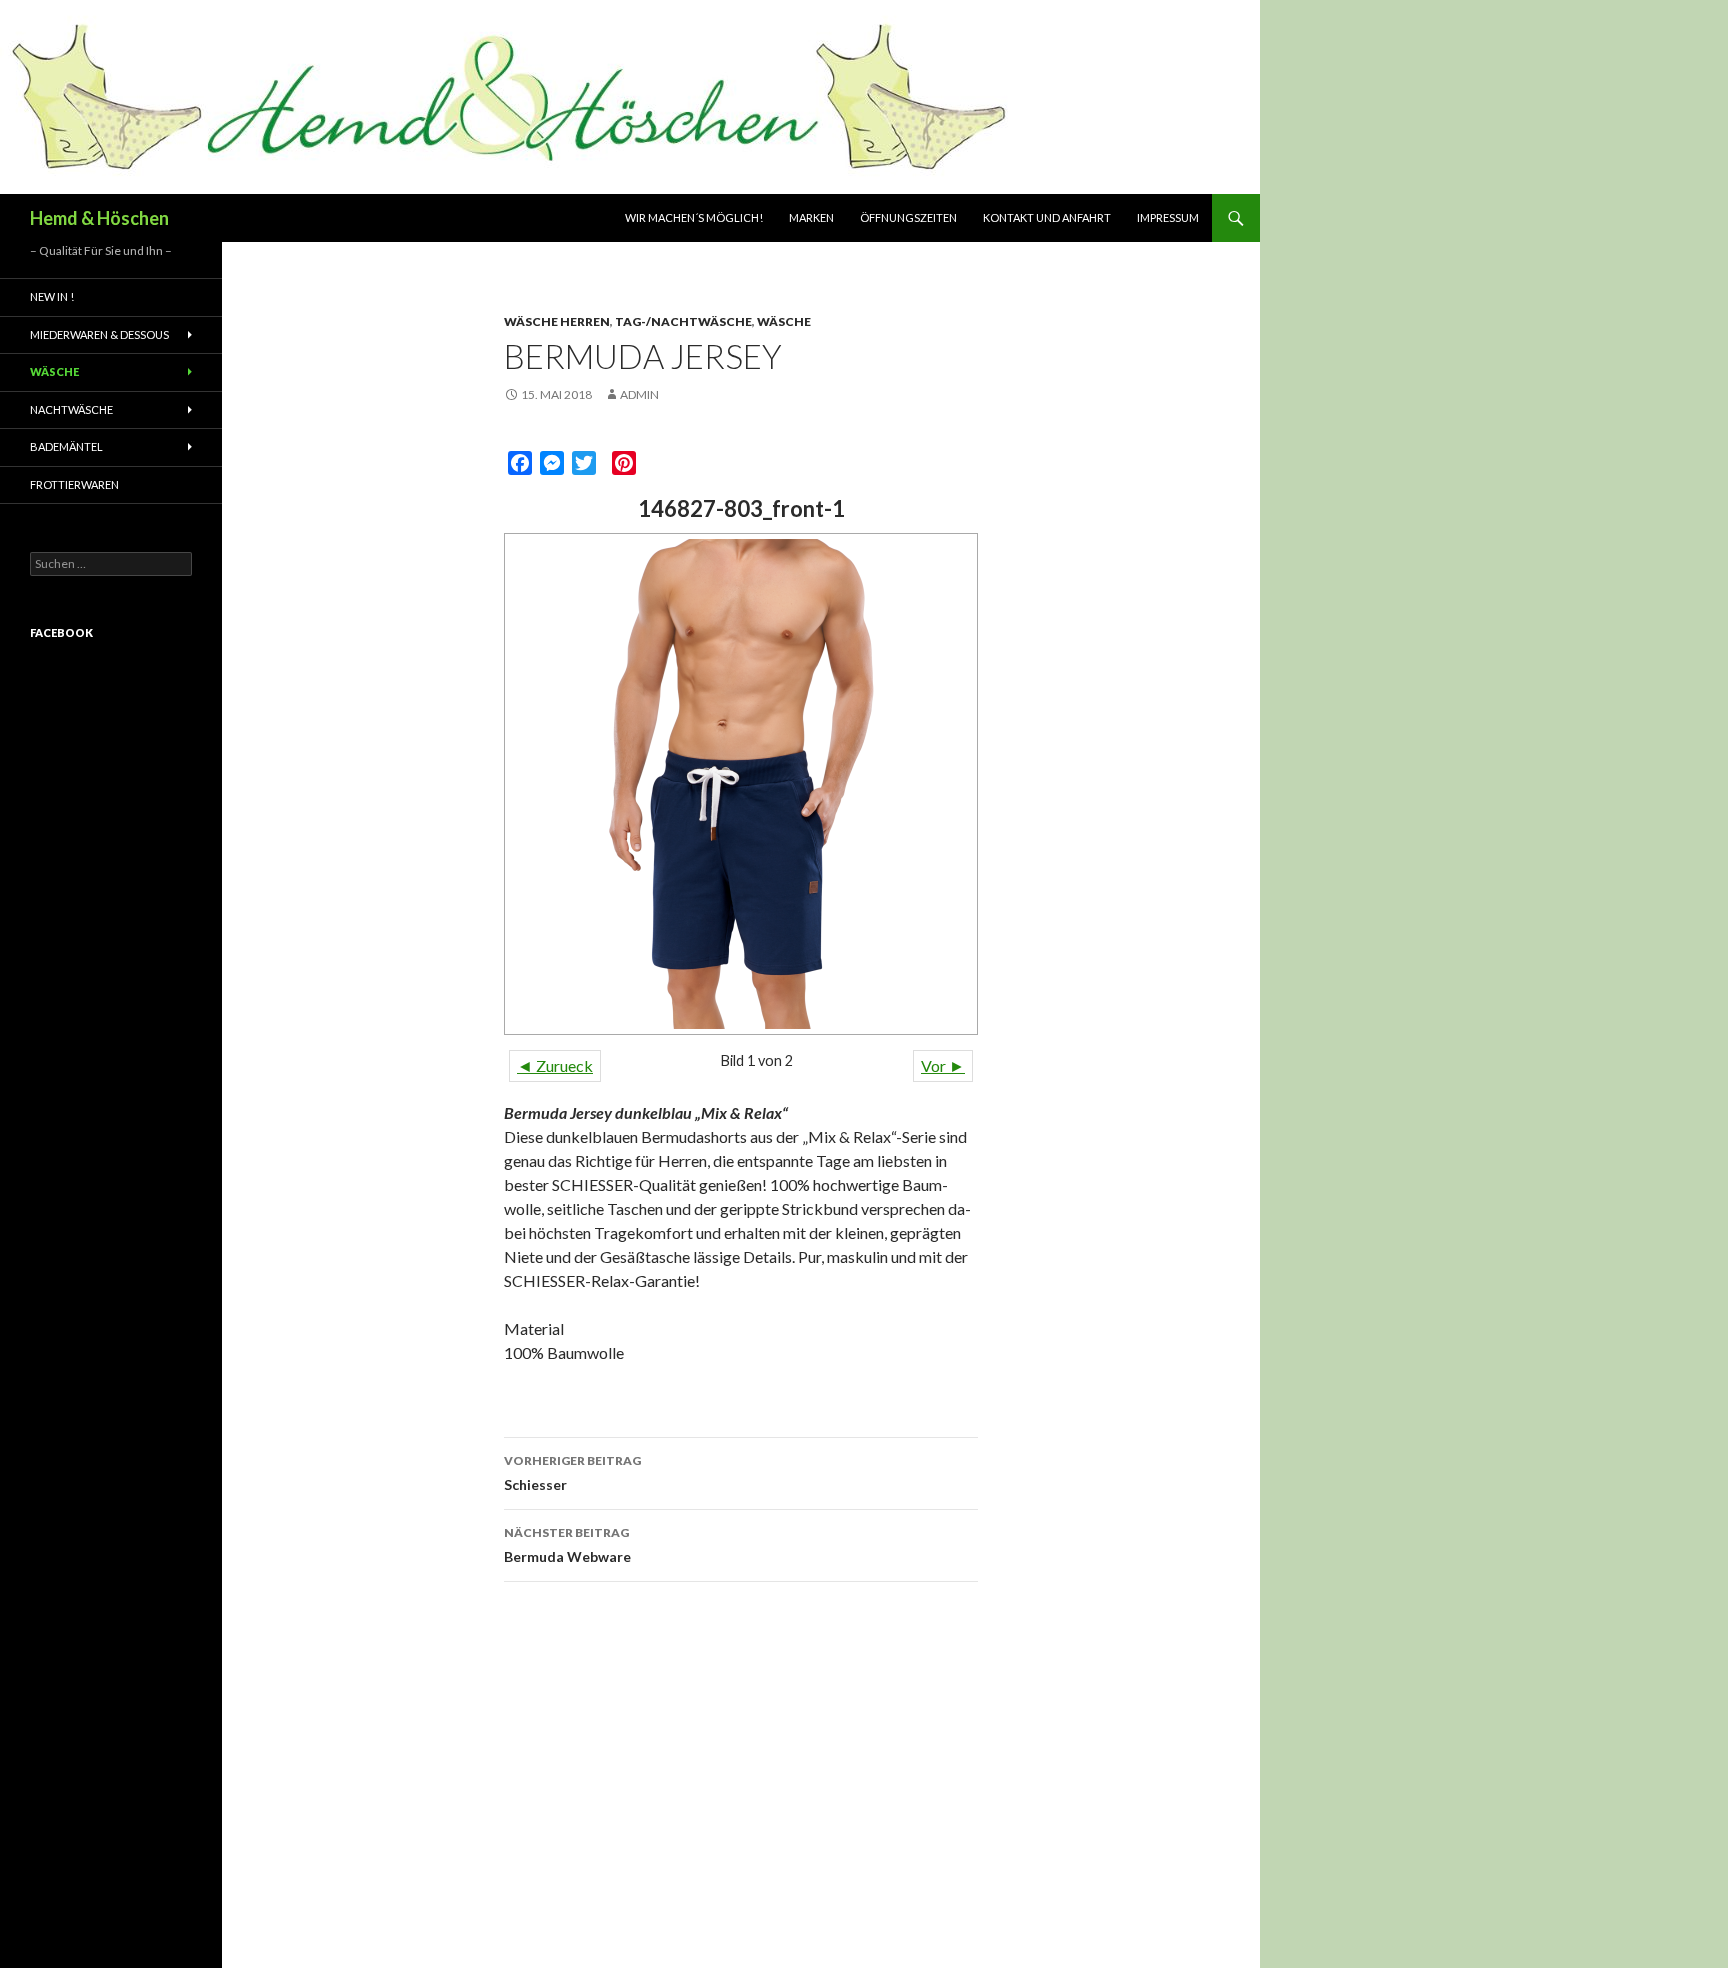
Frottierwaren (74, 484)
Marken (811, 217)
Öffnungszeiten (908, 217)
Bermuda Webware (567, 1545)
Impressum (1168, 217)
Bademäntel (66, 446)
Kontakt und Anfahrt (1047, 217)
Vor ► (943, 1065)
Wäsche (784, 321)
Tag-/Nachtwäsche (683, 321)
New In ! (52, 296)
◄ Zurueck (555, 1065)
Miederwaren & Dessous (99, 334)
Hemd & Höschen (99, 218)
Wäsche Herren (557, 321)
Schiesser (572, 1473)
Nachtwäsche (71, 409)
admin (639, 394)
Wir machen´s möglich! (694, 217)
